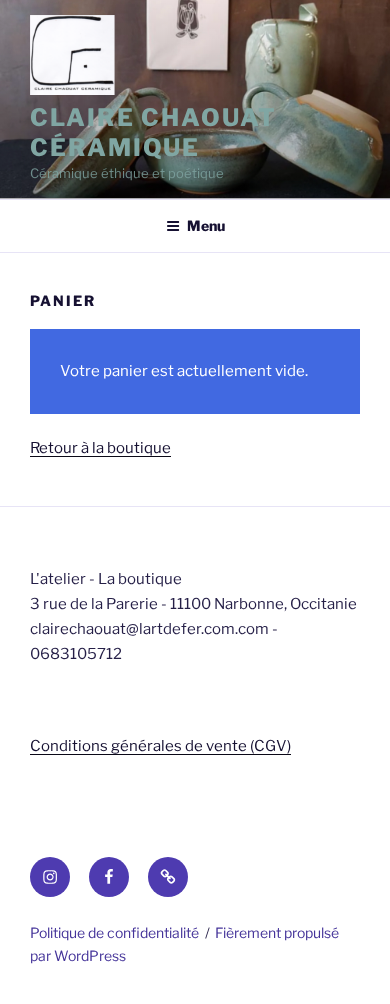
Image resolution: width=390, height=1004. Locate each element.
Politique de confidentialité (114, 932)
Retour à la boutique (100, 448)
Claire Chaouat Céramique (153, 132)
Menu (206, 225)
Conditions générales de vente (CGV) (160, 746)
